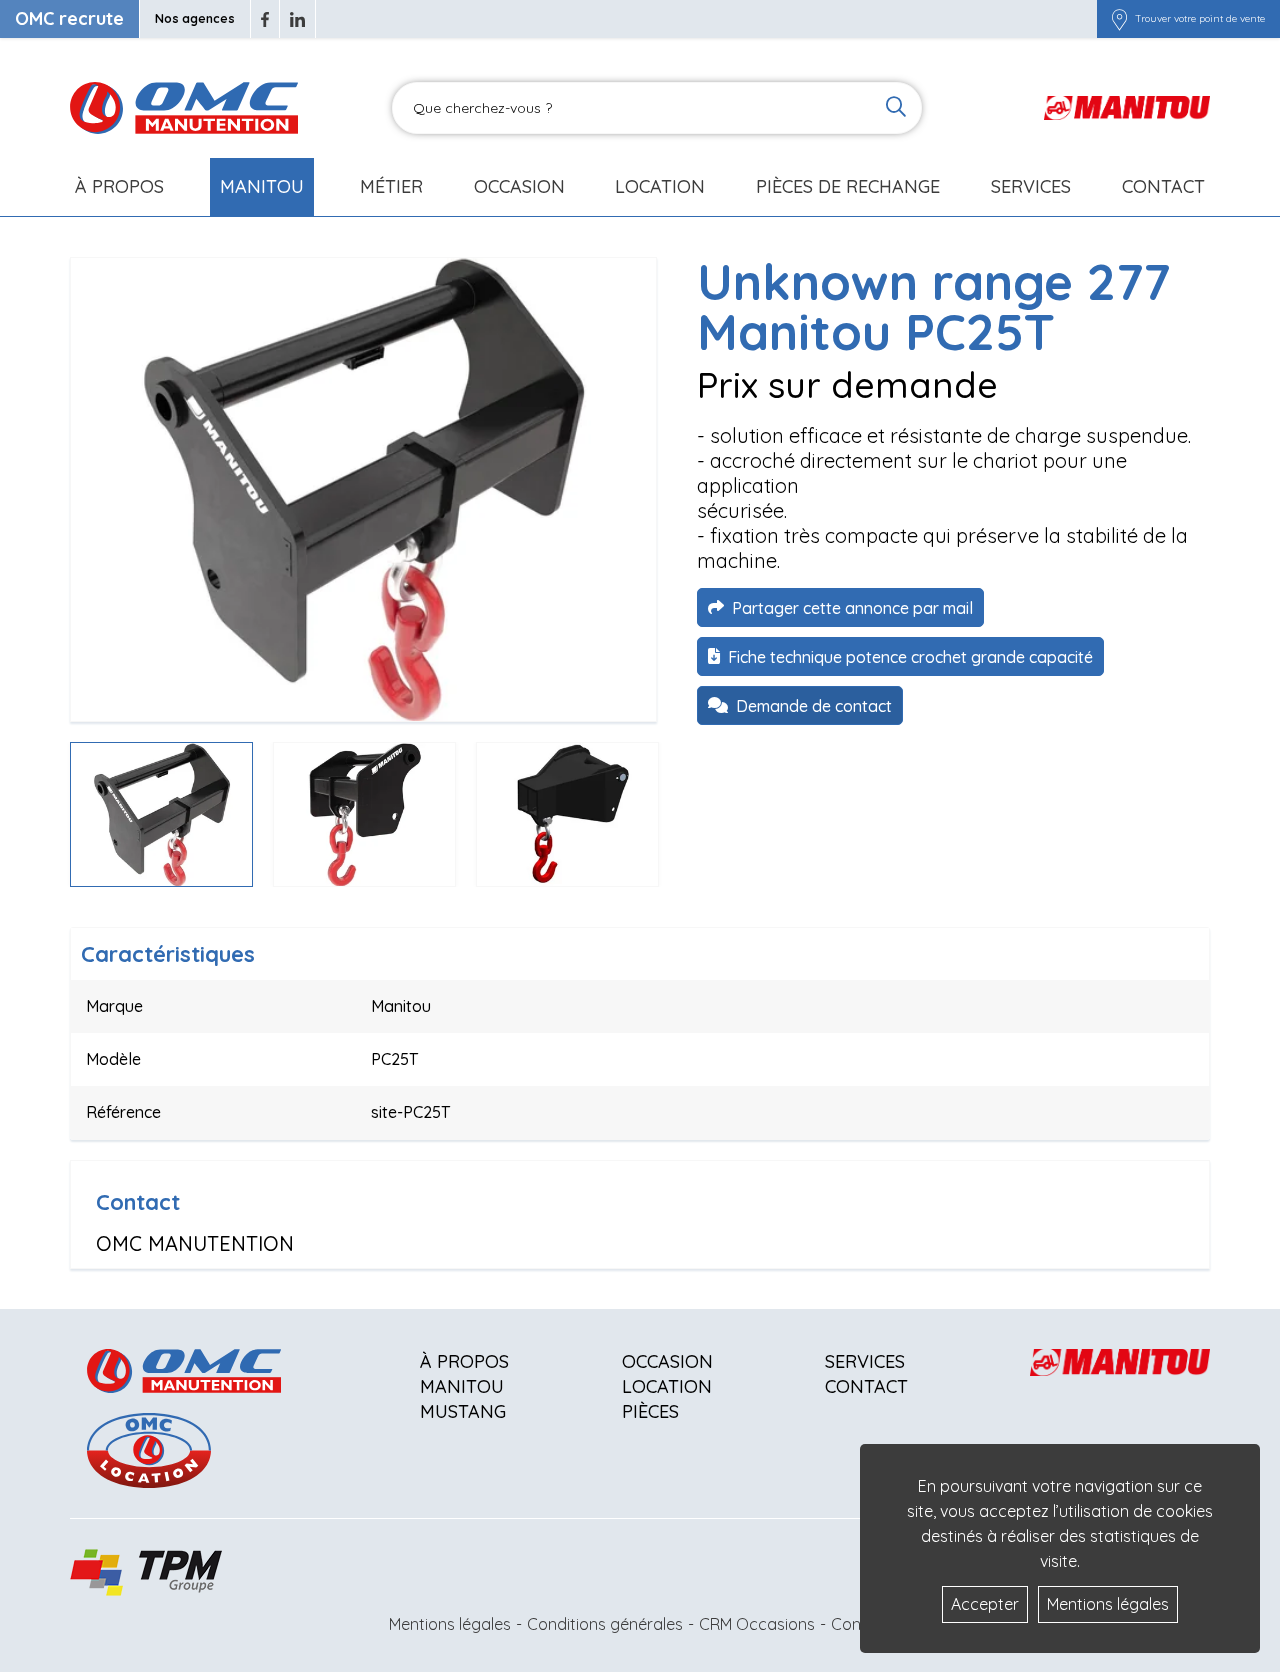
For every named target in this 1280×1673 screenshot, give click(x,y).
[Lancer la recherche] (896, 108)
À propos (464, 1361)
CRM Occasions (757, 1624)
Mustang (463, 1411)
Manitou (262, 186)
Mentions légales (450, 1624)
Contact (1163, 186)
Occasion (519, 186)
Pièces (650, 1411)
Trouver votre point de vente (1200, 19)
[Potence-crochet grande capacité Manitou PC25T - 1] (363, 489)
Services (865, 1361)
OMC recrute (69, 18)
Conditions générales (605, 1624)
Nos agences (195, 18)
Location (660, 186)
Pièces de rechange (848, 186)
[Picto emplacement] (1119, 19)
